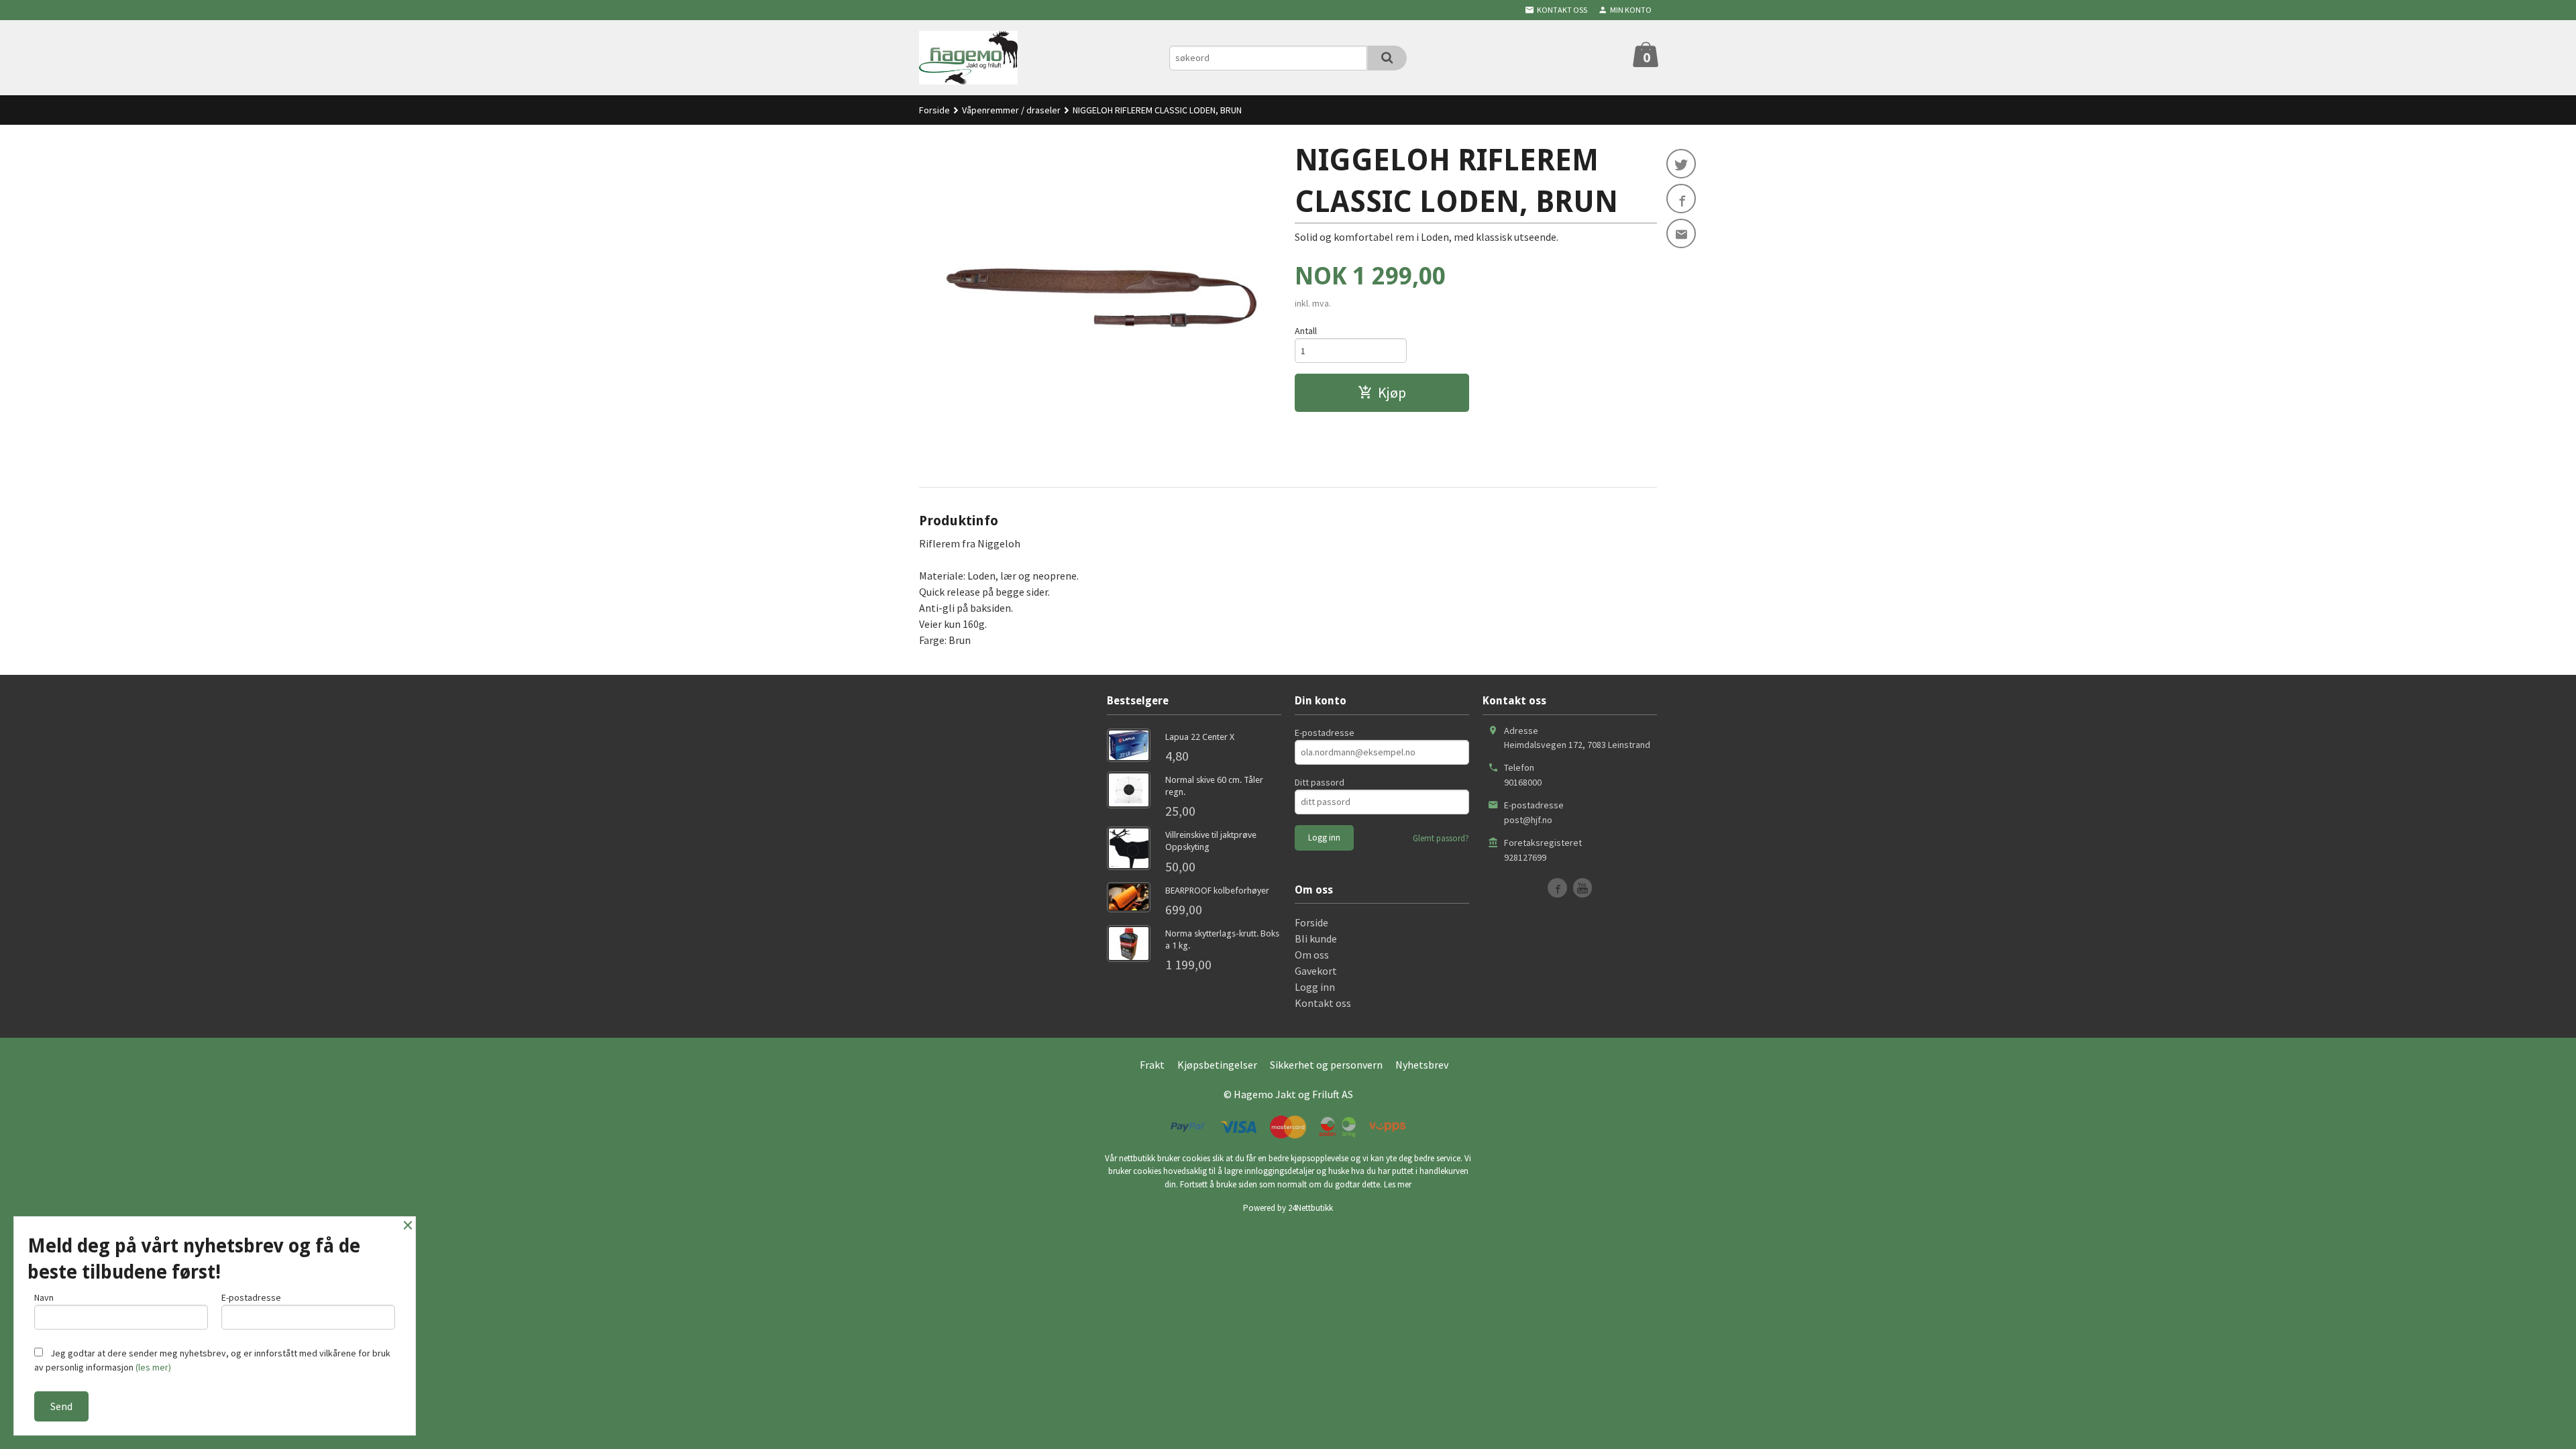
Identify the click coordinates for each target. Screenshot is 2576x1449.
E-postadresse (1325, 733)
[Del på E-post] (1681, 233)
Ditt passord (1320, 782)
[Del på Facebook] (1681, 199)
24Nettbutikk (1310, 1208)
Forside (934, 110)
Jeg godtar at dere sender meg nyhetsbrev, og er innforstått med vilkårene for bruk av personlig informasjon (212, 1360)
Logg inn (1315, 987)
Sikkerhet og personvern (1326, 1065)
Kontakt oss (1323, 1003)
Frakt (1152, 1065)
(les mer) (153, 1367)
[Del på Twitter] (1681, 164)
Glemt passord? (1441, 838)
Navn (44, 1297)
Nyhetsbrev (1422, 1065)
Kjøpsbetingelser (1217, 1065)
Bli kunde (1316, 938)
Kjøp (1392, 392)
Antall (1306, 331)
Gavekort (1316, 971)
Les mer (1398, 1184)
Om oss (1312, 955)
